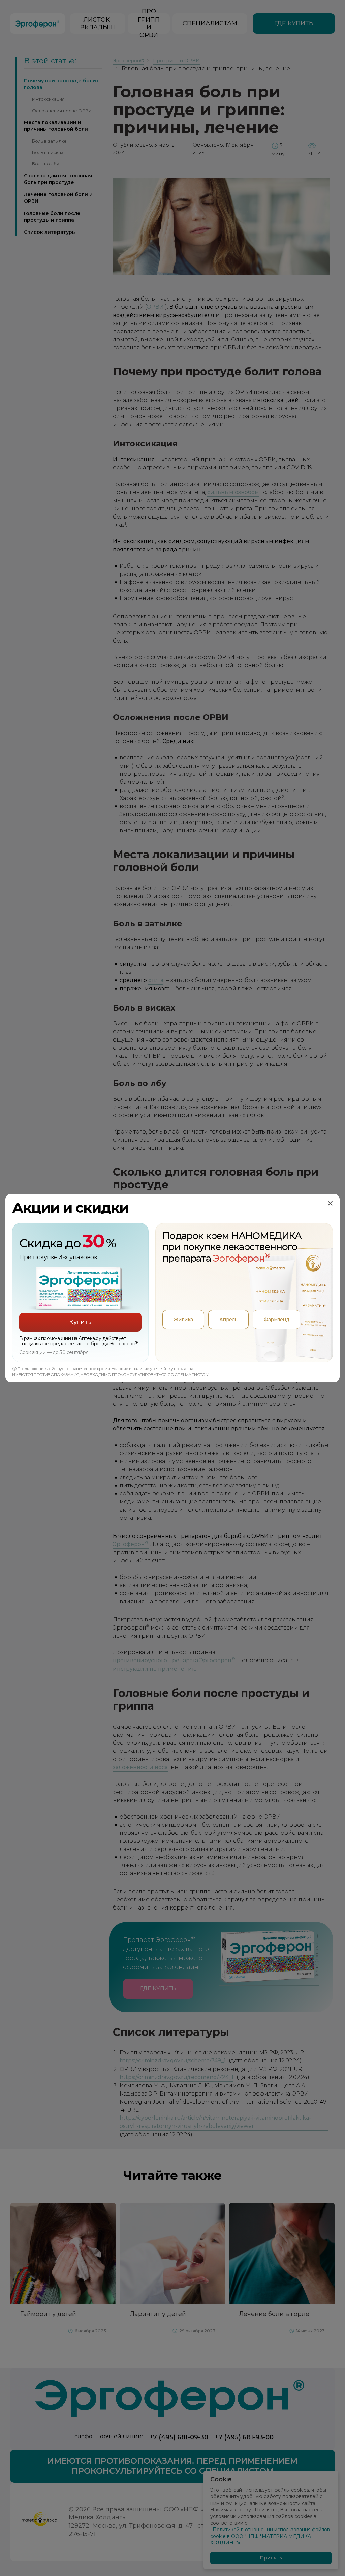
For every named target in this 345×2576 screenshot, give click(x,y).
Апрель (228, 1320)
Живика (183, 1320)
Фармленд (276, 1320)
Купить (80, 1322)
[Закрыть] (330, 1203)
